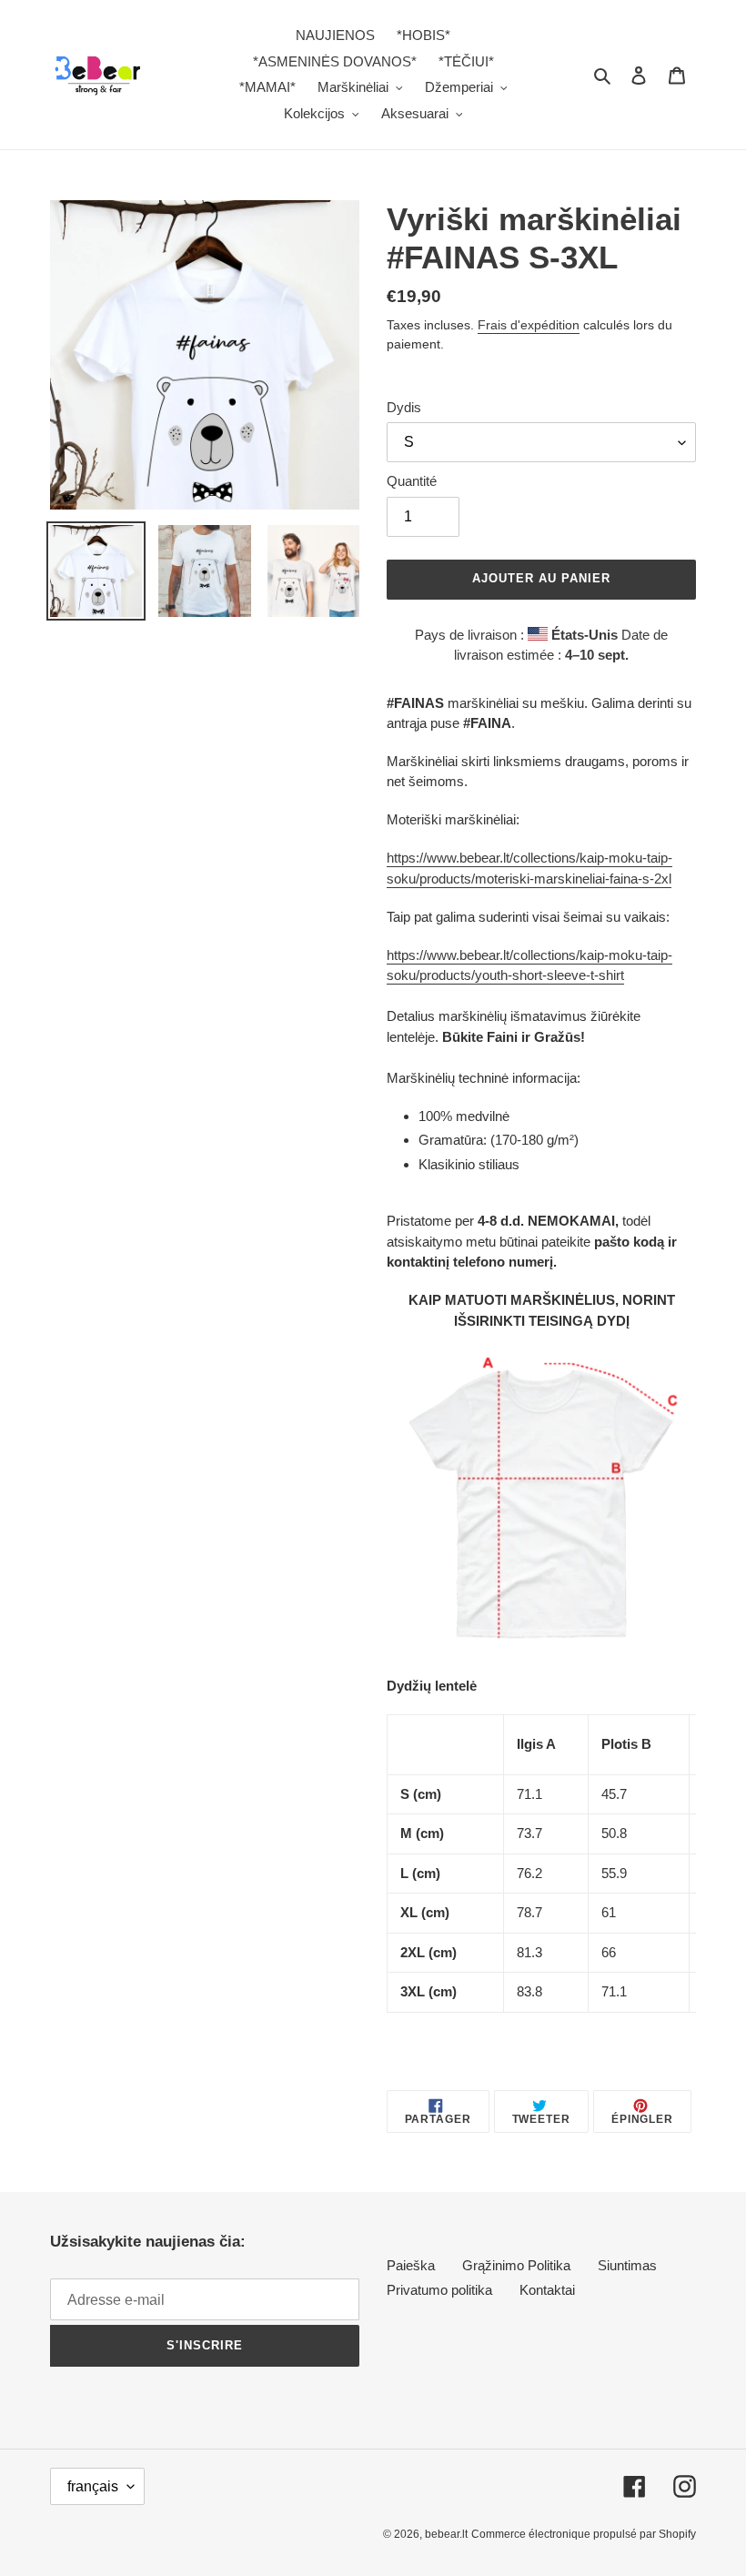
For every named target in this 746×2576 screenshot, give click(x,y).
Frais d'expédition (529, 325)
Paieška (411, 2265)
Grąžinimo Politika (516, 2265)
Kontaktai (547, 2290)
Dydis (404, 407)
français (93, 2486)
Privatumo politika (439, 2290)
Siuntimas (627, 2265)
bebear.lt (446, 2534)
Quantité (412, 481)
